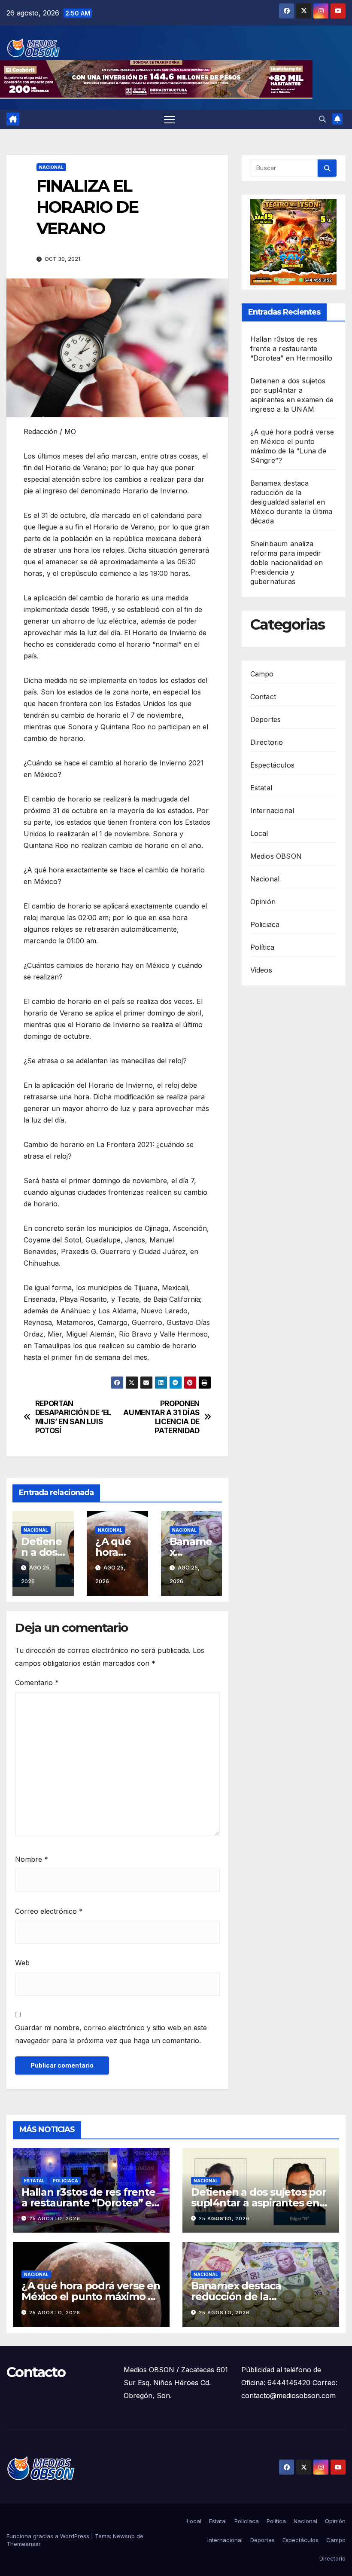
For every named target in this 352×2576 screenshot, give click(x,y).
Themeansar (24, 2544)
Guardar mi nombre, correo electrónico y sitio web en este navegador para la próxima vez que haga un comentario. (111, 2034)
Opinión (263, 902)
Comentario (37, 1683)
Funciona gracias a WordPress (49, 2536)
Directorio (267, 742)
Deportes (266, 719)
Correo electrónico (49, 1911)
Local (259, 833)
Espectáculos (272, 765)
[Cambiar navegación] (169, 119)
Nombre (32, 1859)
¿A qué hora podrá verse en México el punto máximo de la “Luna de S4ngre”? (91, 2296)
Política (262, 947)
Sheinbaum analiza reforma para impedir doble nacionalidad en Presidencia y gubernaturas (287, 563)
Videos (261, 970)
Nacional (51, 167)
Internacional (272, 811)
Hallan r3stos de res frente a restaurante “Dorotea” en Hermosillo (291, 349)
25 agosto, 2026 (55, 2218)
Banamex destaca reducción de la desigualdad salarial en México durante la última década (291, 502)
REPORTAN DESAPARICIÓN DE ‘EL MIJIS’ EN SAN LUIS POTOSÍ (73, 1417)
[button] (322, 119)
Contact (263, 697)
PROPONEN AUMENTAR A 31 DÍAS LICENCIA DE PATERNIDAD (161, 1417)
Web (22, 1963)
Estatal (261, 788)
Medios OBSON (276, 856)
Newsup (124, 2536)
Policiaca (265, 924)
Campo (262, 674)
